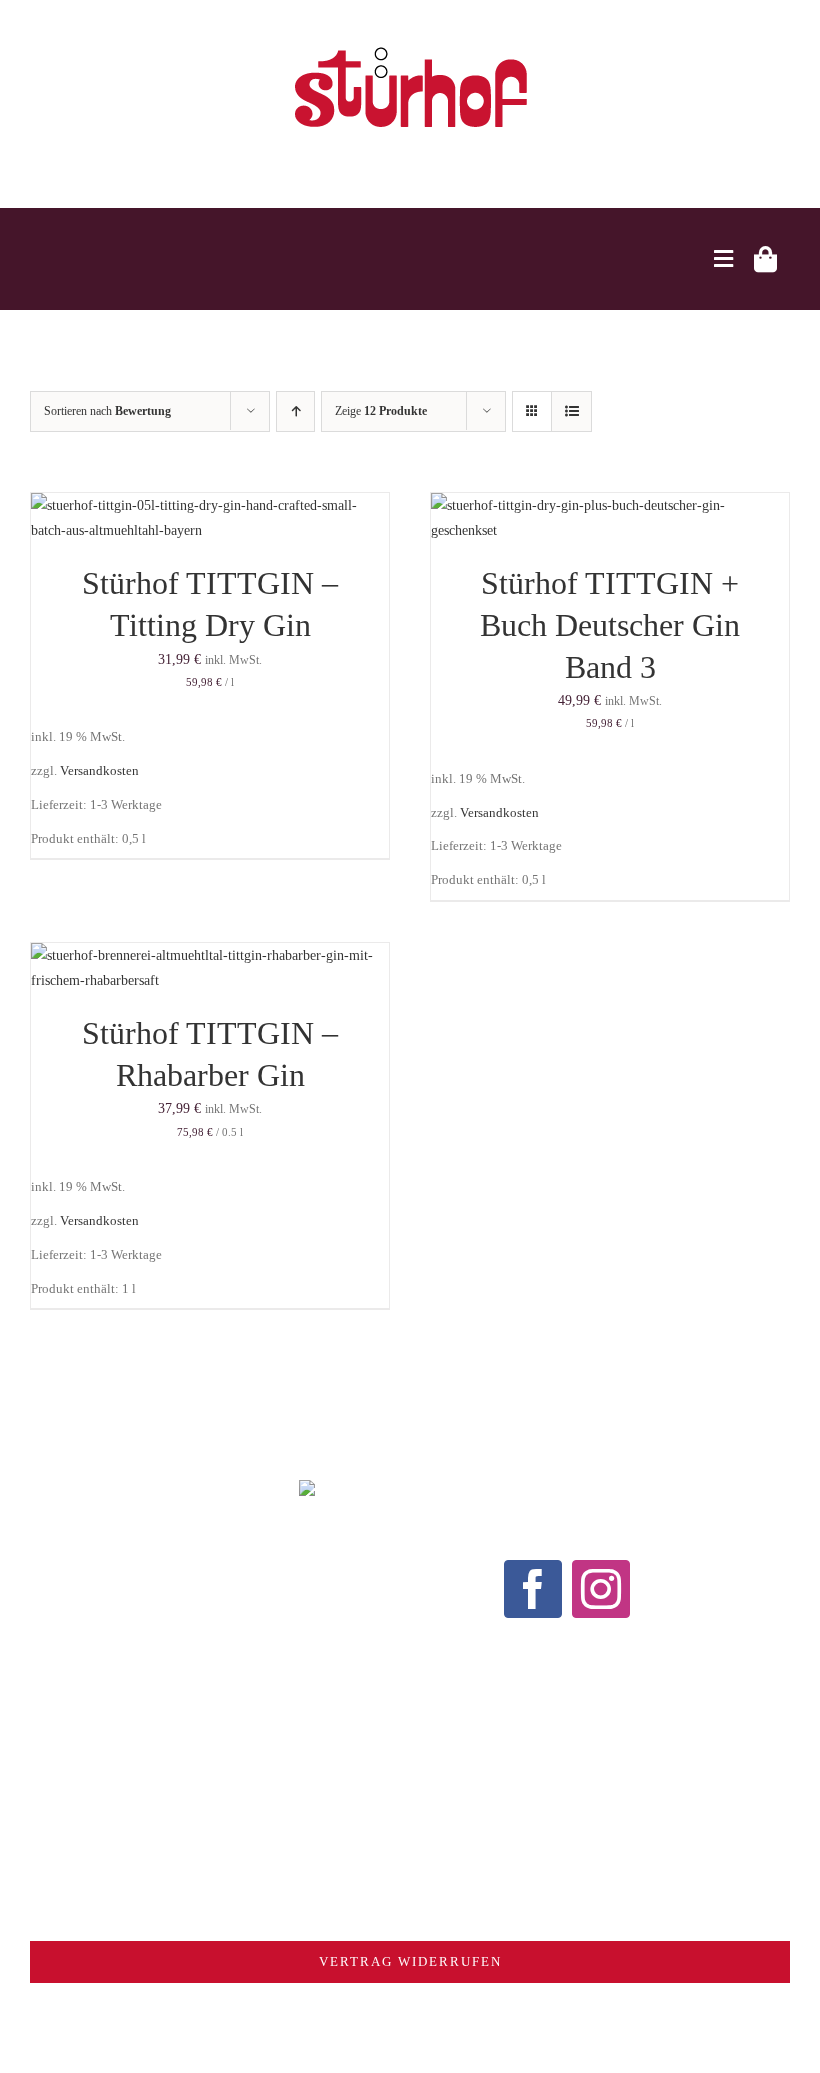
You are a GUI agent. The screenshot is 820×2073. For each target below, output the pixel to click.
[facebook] (533, 1589)
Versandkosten (99, 771)
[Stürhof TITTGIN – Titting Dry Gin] (210, 505)
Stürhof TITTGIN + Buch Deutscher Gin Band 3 (610, 624)
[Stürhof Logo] (410, 46)
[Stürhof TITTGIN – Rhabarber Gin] (210, 955)
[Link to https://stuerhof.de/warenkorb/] (765, 259)
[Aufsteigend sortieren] (295, 411)
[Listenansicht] (571, 411)
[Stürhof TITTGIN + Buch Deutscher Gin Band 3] (610, 505)
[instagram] (601, 1589)
